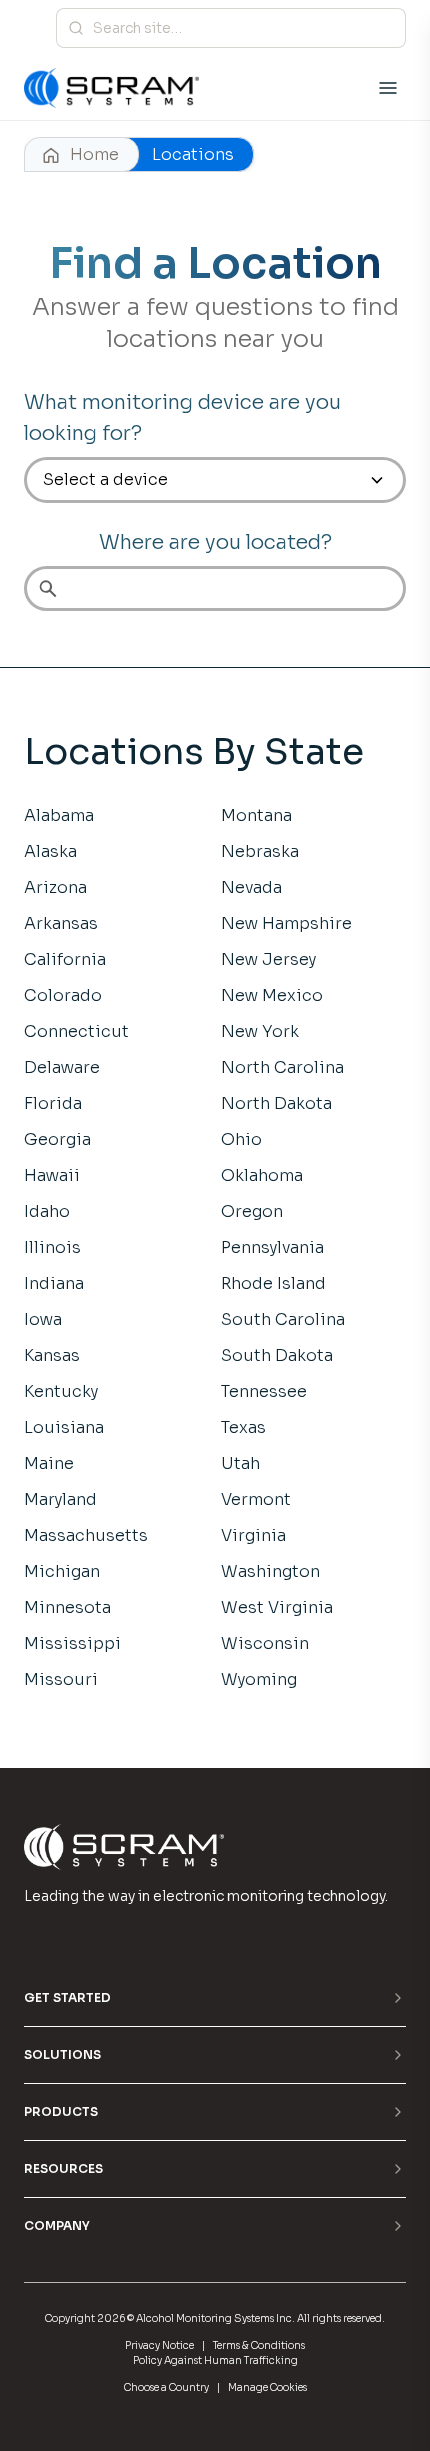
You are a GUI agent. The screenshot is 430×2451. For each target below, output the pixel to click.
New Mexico (272, 995)
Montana (256, 815)
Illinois (52, 1247)
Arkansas (61, 923)
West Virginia (277, 1607)
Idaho (47, 1211)
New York (260, 1031)
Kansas (52, 1355)
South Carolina (283, 1319)
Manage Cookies (267, 2387)
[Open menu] (388, 88)
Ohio (241, 1139)
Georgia (57, 1139)
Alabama (59, 815)
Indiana (54, 1283)
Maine (49, 1463)
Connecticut (76, 1031)
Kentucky (61, 1391)
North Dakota (276, 1103)
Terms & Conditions (259, 2345)
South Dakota (277, 1355)
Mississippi (72, 1643)
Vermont (256, 1499)
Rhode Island (273, 1283)
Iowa (43, 1319)
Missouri (61, 1679)
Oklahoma (262, 1175)
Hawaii (52, 1175)
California (65, 959)
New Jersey (268, 959)
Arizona (55, 887)
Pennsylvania (272, 1247)
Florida (53, 1103)
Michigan (62, 1571)
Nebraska (260, 851)
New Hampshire (286, 923)
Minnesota (67, 1607)
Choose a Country (166, 2387)
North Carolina (282, 1067)
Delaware (62, 1067)
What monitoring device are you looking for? (182, 418)
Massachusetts (86, 1535)
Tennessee (264, 1391)
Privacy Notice (159, 2345)
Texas (243, 1427)
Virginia (253, 1535)
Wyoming (259, 1679)
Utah (240, 1463)
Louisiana (64, 1427)
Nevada (251, 887)
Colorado (63, 995)
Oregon (252, 1211)
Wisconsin (265, 1643)
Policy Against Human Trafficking (215, 2360)
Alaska (50, 851)
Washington (270, 1571)
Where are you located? (215, 542)
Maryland (60, 1499)
